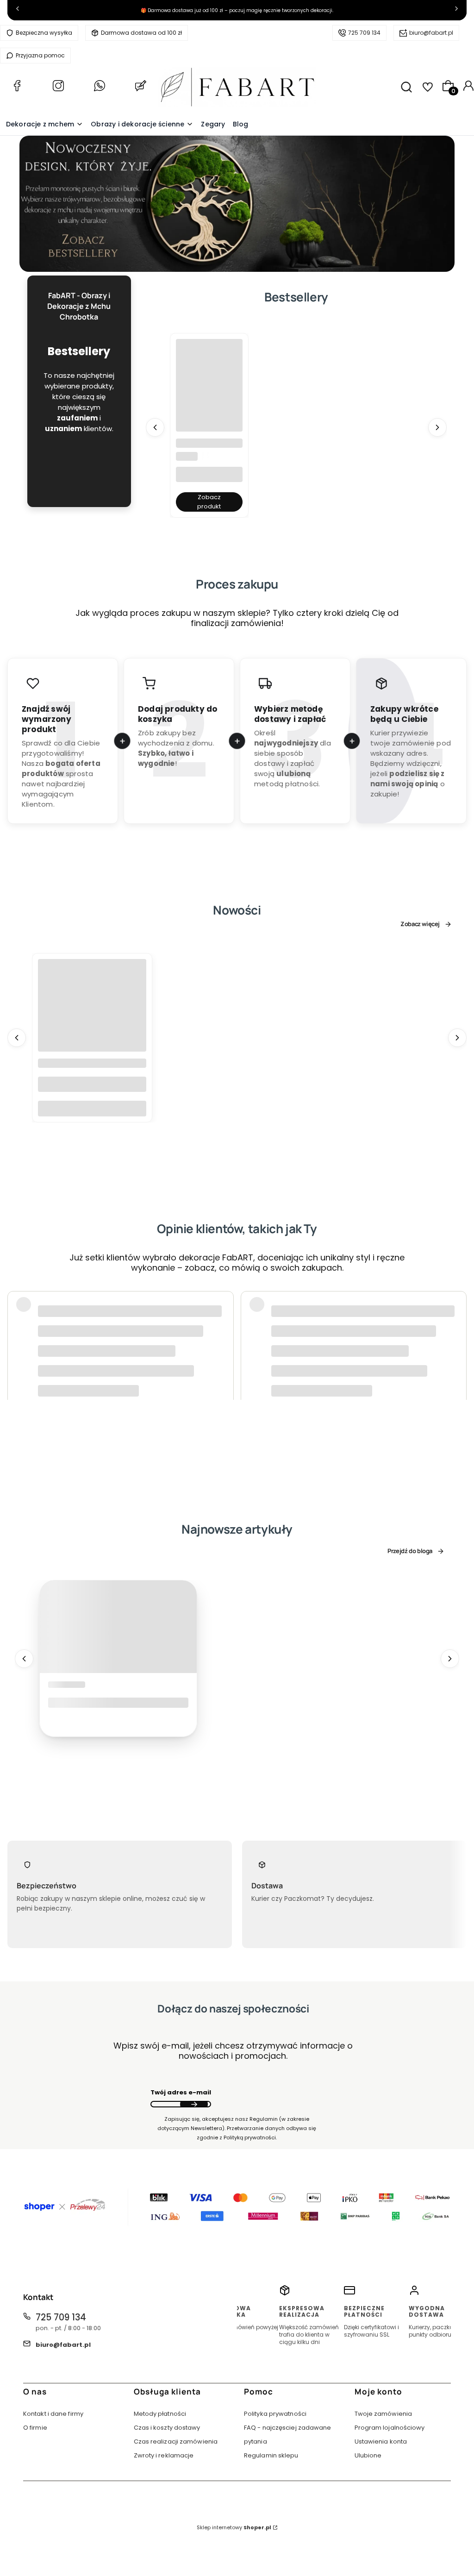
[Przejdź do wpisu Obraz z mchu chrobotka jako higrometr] (118, 1626)
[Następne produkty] (437, 427)
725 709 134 (364, 33)
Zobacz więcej (420, 925)
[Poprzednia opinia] (17, 1321)
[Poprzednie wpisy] (24, 1658)
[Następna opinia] (457, 1321)
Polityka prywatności (275, 2414)
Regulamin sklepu (271, 2455)
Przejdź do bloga (410, 1551)
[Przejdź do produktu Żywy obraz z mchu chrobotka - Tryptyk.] (209, 372)
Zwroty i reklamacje (164, 2455)
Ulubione (368, 2455)
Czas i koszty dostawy (167, 2428)
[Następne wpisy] (450, 1658)
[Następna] (456, 10)
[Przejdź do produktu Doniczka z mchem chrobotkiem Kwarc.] (92, 1014)
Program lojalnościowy (390, 2428)
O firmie (35, 2428)
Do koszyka (92, 1109)
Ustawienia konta (381, 2441)
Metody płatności (160, 2414)
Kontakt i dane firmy (53, 2414)
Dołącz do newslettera (194, 2104)
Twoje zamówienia (384, 2414)
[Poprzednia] (18, 10)
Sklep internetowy (234, 2527)
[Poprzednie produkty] (155, 427)
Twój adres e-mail (181, 2092)
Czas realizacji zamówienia (176, 2441)
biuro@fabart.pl (431, 33)
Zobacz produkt (209, 502)
